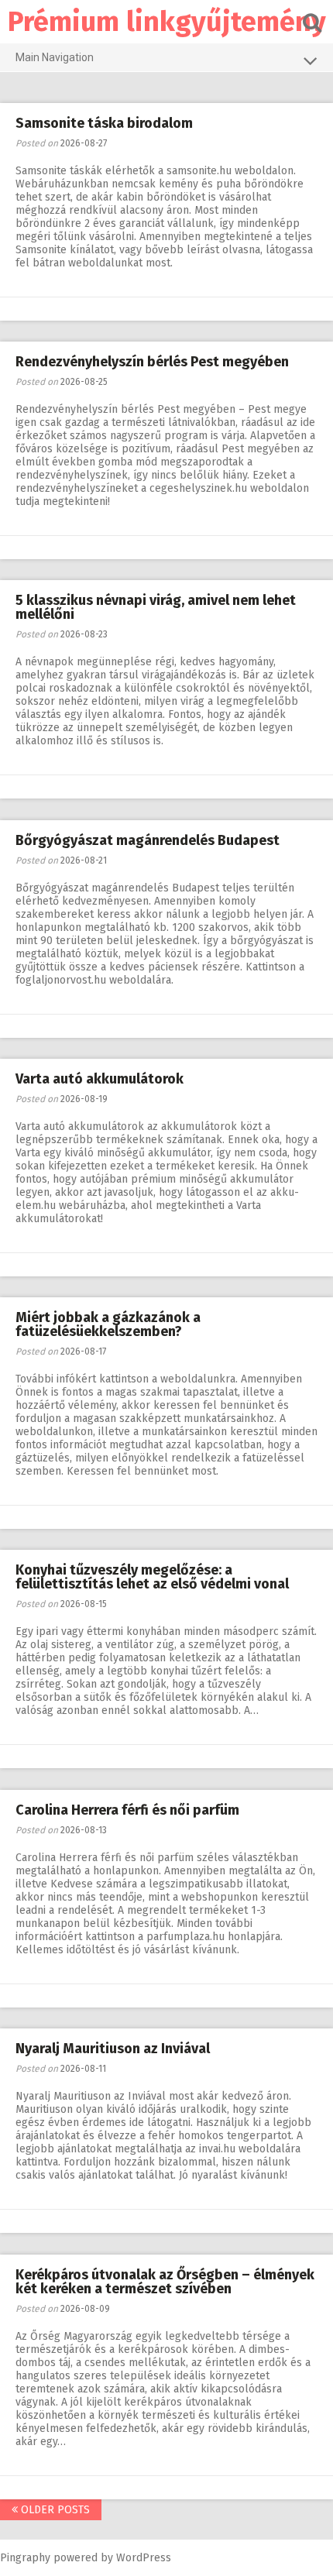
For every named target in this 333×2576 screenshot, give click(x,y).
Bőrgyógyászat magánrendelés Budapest (148, 840)
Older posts (54, 2510)
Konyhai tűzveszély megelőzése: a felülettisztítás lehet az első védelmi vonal (152, 1577)
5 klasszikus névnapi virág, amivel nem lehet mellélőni (156, 607)
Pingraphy (25, 2558)
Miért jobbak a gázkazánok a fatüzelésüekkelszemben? (108, 1324)
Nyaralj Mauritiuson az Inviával (113, 2049)
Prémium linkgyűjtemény (167, 22)
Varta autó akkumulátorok (100, 1079)
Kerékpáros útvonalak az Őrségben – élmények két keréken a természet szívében (165, 2282)
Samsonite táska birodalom (104, 123)
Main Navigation (55, 57)
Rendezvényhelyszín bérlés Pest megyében (152, 362)
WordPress (144, 2558)
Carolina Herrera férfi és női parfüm (127, 1810)
